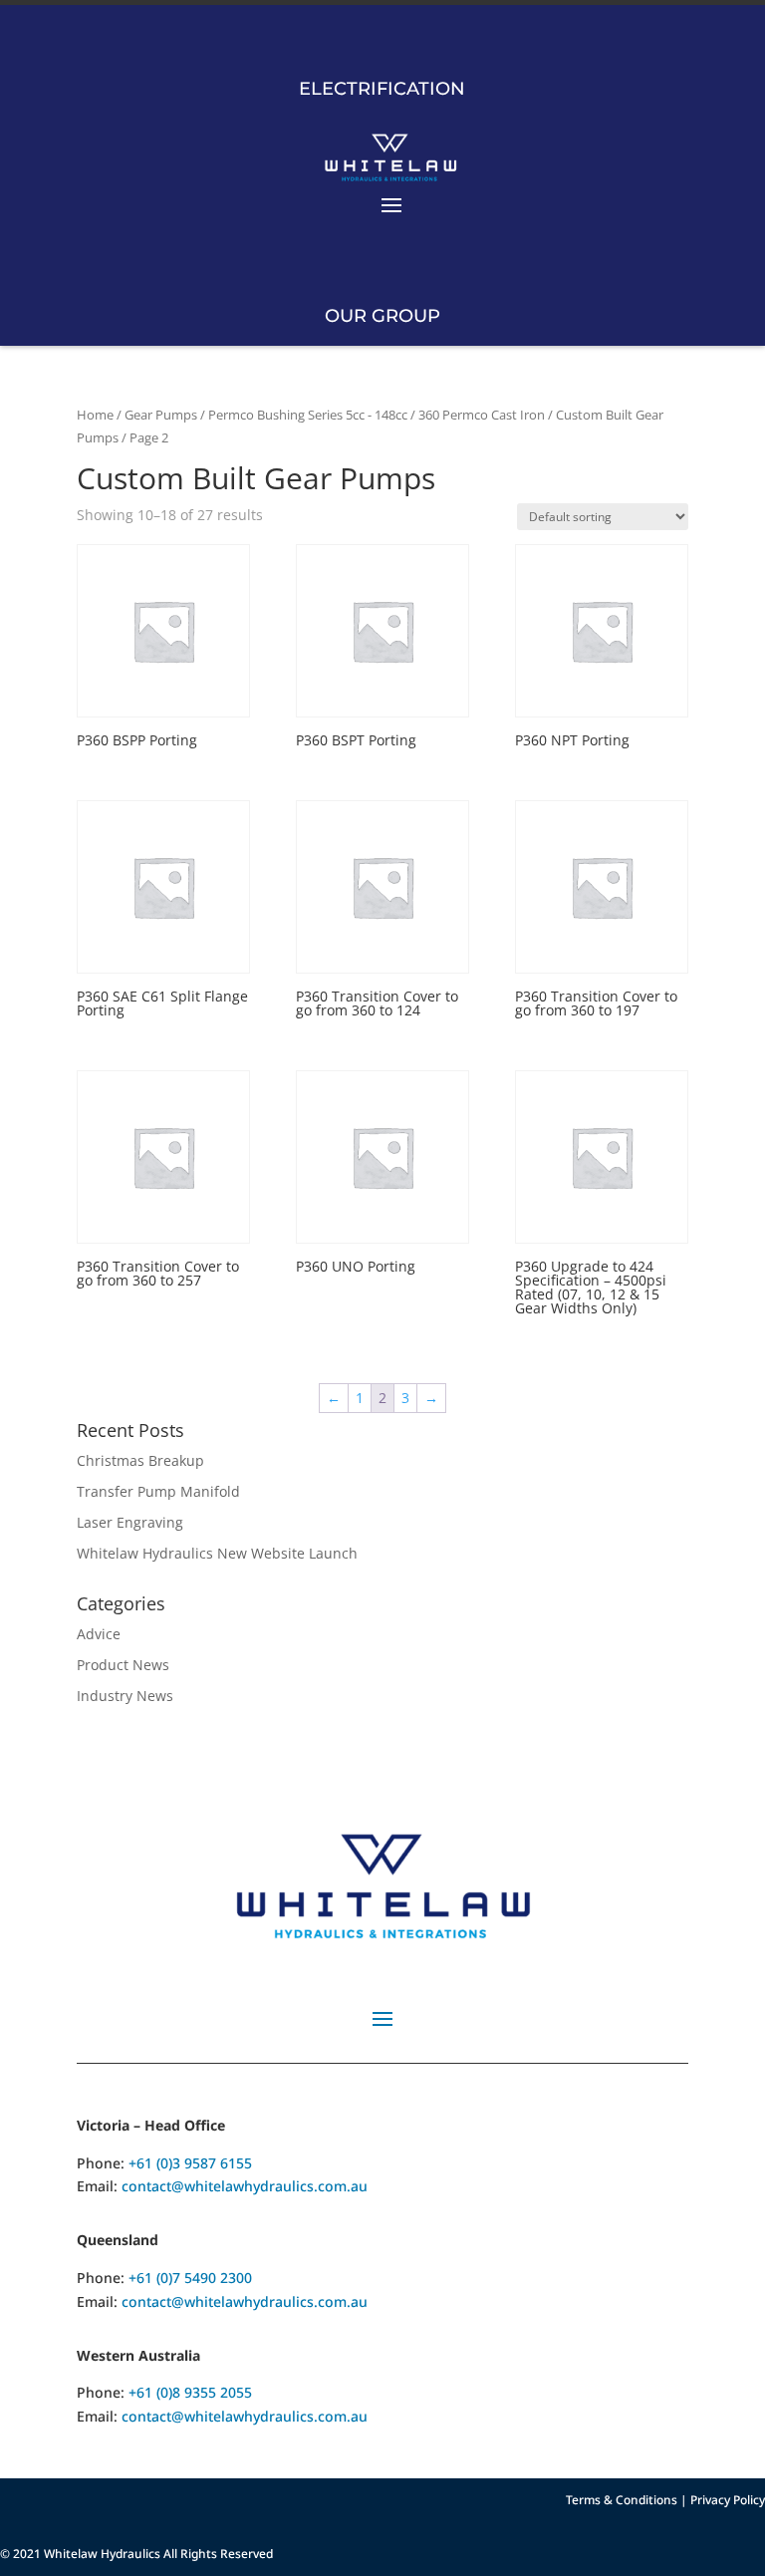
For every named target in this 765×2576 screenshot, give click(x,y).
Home (95, 415)
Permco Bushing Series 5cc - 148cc (308, 415)
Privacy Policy (728, 2500)
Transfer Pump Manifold (158, 1491)
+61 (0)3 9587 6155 (190, 2163)
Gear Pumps (161, 415)
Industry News (125, 1696)
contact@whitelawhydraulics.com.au (245, 2186)
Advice (99, 1634)
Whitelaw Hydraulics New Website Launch (217, 1553)
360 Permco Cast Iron (482, 415)
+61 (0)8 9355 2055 (190, 2392)
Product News (123, 1665)
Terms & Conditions (622, 2500)
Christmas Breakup (140, 1460)
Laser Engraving (130, 1522)
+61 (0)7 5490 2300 (190, 2278)
